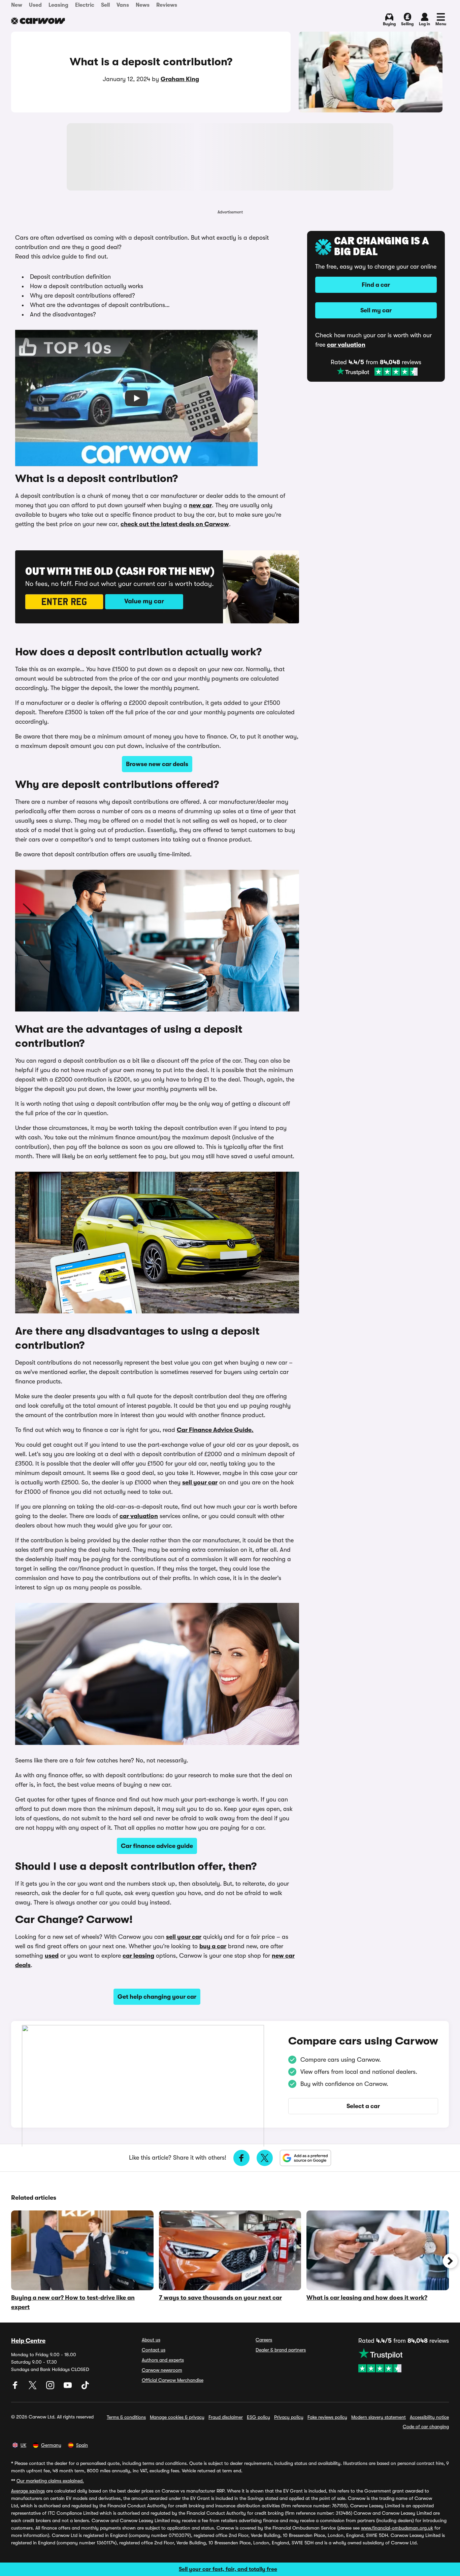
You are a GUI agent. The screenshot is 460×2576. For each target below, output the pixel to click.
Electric (85, 5)
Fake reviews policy (327, 2417)
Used (35, 5)
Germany (51, 2445)
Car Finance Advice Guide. (215, 1430)
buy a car (213, 1946)
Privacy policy (289, 2417)
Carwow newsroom (162, 2370)
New (17, 5)
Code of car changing (426, 2427)
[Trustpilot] (377, 372)
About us (151, 2340)
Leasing (58, 5)
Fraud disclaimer (226, 2417)
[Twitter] (33, 2388)
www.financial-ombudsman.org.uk (397, 2528)
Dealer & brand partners (281, 2350)
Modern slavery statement (379, 2417)
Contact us (154, 2350)
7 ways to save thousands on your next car (220, 2298)
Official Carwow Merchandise (173, 2380)
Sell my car (376, 310)
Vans (123, 5)
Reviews (167, 5)
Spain (82, 2445)
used (52, 1956)
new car (200, 505)
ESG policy (258, 2417)
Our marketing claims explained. (50, 2481)
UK (23, 2445)
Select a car (363, 2106)
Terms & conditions (126, 2417)
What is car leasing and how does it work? (367, 2298)
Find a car (376, 285)
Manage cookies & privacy (177, 2417)
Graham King (180, 79)
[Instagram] (51, 2388)
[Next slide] (450, 2261)
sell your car (200, 1482)
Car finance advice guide (157, 1846)
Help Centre (28, 2341)
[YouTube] (68, 2388)
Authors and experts (163, 2360)
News (143, 5)
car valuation (139, 1516)
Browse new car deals (157, 764)
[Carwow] (38, 21)
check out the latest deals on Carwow (175, 524)
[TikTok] (85, 2388)
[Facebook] (16, 2388)
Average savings (28, 2491)
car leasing (138, 1956)
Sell (105, 5)
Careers (264, 2340)
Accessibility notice (429, 2417)
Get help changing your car (157, 1997)
